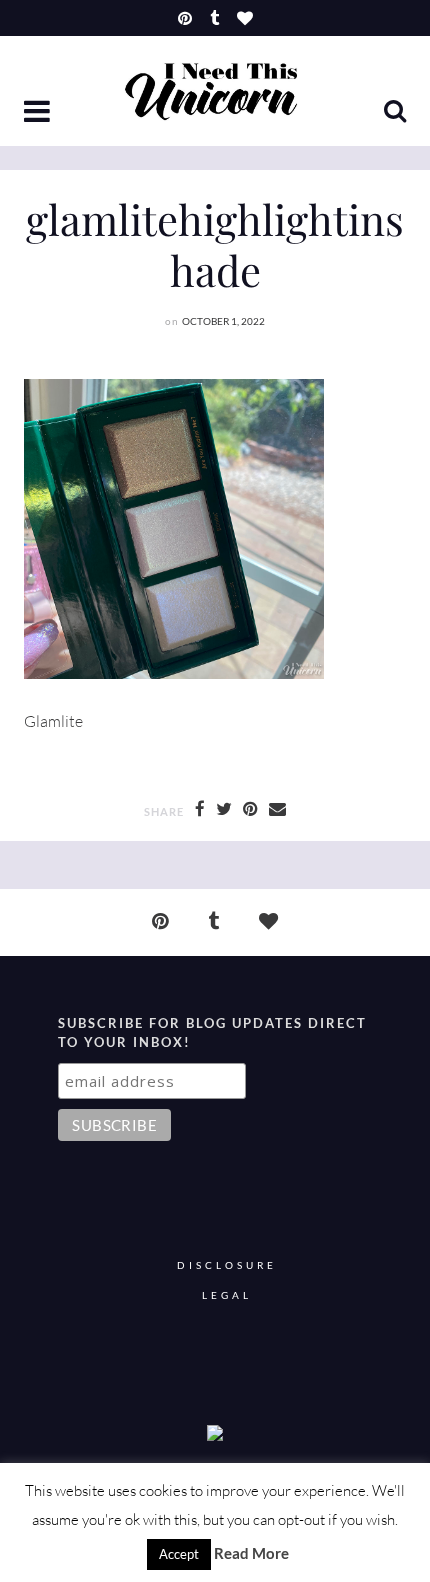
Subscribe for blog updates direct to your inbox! (212, 1033)
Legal (227, 1295)
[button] (39, 113)
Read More (251, 1553)
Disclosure (227, 1265)
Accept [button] (179, 1554)
